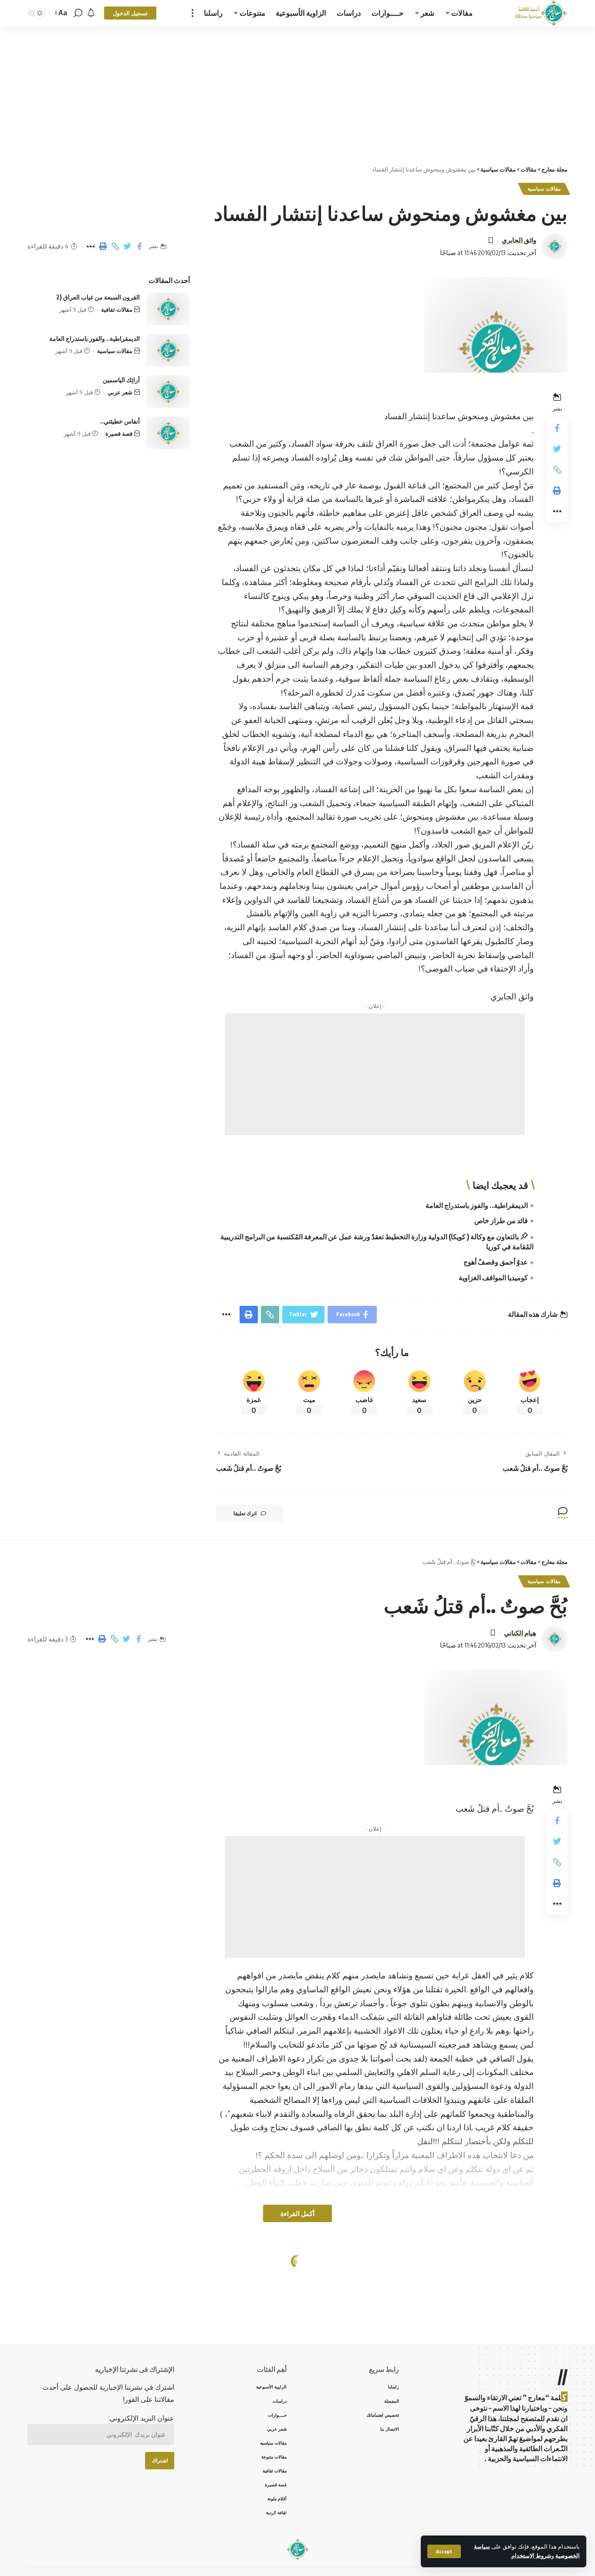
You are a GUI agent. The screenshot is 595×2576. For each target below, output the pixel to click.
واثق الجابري (519, 240)
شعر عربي (120, 392)
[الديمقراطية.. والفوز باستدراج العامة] (168, 350)
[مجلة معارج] (541, 13)
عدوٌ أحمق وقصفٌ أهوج (496, 1262)
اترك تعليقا (245, 1513)
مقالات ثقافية (117, 309)
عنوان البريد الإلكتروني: (141, 2418)
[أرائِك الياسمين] (168, 392)
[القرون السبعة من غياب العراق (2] (168, 309)
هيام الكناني (520, 1633)
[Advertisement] (297, 91)
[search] (78, 13)
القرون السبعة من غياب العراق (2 (98, 297)
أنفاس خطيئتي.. (120, 421)
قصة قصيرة (119, 434)
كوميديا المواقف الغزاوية (493, 1278)
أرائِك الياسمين (121, 380)
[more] (193, 13)
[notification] (91, 13)
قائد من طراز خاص (501, 1221)
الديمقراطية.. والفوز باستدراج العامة (477, 1205)
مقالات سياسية (544, 189)
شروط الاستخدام (531, 2556)
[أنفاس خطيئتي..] (168, 433)
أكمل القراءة (297, 2213)
